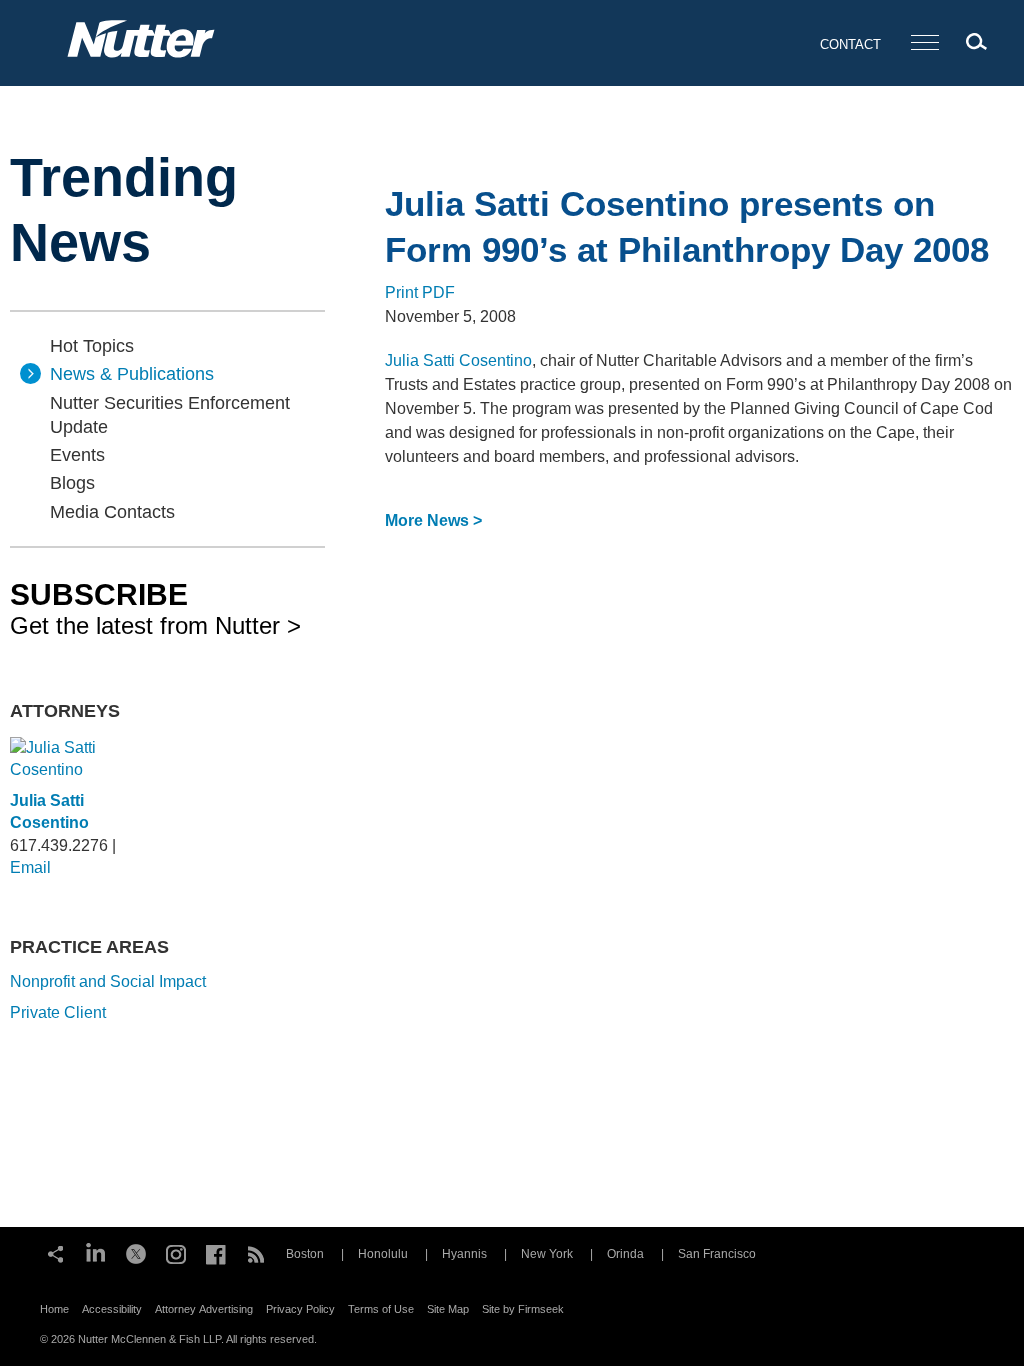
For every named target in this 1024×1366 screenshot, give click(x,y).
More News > (433, 520)
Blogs (72, 483)
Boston (305, 1254)
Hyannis (464, 1254)
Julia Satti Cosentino (458, 360)
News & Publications (132, 374)
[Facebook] (216, 1252)
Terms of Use (381, 1309)
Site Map (448, 1309)
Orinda (625, 1254)
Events (77, 455)
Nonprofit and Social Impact (108, 981)
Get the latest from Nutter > (155, 608)
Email (30, 867)
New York (547, 1254)
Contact (850, 44)
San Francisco (717, 1254)
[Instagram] (176, 1252)
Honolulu (383, 1254)
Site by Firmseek (523, 1309)
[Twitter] (136, 1252)
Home (54, 1309)
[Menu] (925, 43)
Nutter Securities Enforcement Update (170, 415)
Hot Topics (92, 346)
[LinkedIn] (96, 1252)
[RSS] (256, 1252)
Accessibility (112, 1309)
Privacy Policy (300, 1309)
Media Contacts (112, 512)
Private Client (58, 1012)
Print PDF (420, 292)
